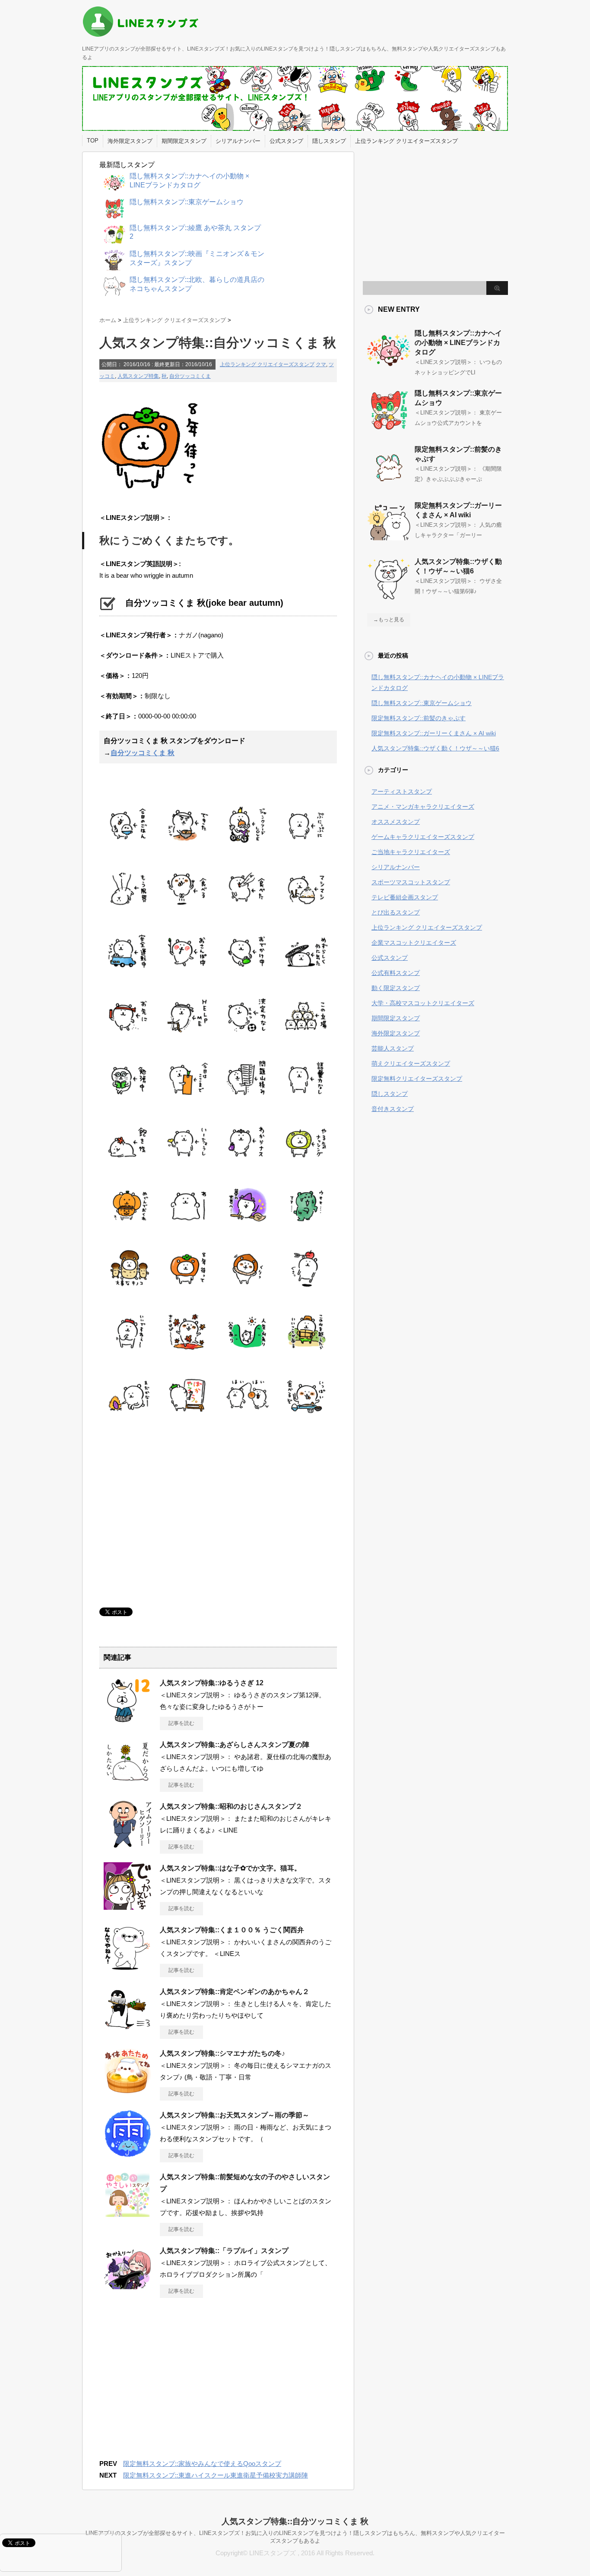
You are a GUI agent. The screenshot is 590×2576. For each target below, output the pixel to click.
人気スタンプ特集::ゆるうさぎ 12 (212, 1683)
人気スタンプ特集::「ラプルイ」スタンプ (224, 2251)
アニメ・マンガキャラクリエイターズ (423, 807)
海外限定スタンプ (130, 141)
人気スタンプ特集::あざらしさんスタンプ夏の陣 (235, 1745)
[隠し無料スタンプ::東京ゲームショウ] (389, 428)
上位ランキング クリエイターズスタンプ (406, 141)
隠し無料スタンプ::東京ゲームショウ (422, 703)
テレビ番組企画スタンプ (405, 897)
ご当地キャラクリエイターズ (411, 852)
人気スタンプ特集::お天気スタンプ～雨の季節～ (235, 2115)
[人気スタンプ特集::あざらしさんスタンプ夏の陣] (127, 1783)
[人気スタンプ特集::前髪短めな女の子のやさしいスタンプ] (127, 2215)
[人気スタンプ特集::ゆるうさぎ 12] (127, 1721)
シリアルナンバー (238, 141)
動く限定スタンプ (396, 988)
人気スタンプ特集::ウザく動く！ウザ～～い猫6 (435, 748)
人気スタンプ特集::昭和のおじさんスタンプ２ (231, 1806)
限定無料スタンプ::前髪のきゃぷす (419, 718)
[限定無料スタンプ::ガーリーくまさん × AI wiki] (389, 541)
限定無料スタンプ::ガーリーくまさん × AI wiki (434, 733)
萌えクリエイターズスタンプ (411, 1063)
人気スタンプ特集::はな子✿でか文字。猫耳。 (230, 1868)
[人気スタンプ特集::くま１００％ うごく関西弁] (127, 1968)
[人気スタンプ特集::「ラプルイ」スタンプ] (127, 2289)
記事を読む (181, 1723)
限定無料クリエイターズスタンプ (417, 1079)
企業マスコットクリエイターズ (414, 943)
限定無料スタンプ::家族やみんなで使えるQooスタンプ (202, 2464)
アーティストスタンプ (402, 791)
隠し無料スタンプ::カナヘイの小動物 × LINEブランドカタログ (458, 343)
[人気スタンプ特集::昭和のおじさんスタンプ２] (127, 1845)
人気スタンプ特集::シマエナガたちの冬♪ (222, 2053)
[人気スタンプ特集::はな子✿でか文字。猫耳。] (127, 1906)
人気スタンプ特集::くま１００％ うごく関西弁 (232, 1930)
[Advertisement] (172, 1513)
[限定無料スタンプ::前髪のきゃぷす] (389, 484)
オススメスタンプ (396, 822)
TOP (93, 141)
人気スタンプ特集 (138, 376)
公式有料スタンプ (396, 973)
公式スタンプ (286, 141)
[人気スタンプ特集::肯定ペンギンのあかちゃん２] (127, 2030)
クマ (321, 364)
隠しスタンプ (329, 141)
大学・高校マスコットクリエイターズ (423, 1003)
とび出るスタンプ (396, 912)
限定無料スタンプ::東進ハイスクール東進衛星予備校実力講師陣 (216, 2475)
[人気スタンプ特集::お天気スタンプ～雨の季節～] (127, 2153)
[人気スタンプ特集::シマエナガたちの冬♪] (127, 2092)
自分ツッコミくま (190, 376)
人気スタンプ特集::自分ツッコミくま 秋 (295, 2521)
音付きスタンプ (393, 1109)
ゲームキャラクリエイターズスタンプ (423, 837)
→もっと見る (389, 620)
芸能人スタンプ (393, 1048)
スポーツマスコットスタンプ (411, 882)
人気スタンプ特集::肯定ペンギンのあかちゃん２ (235, 1992)
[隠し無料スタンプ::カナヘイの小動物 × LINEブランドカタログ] (389, 368)
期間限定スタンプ (184, 141)
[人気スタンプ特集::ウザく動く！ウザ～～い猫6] (389, 597)
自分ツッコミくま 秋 (143, 753)
